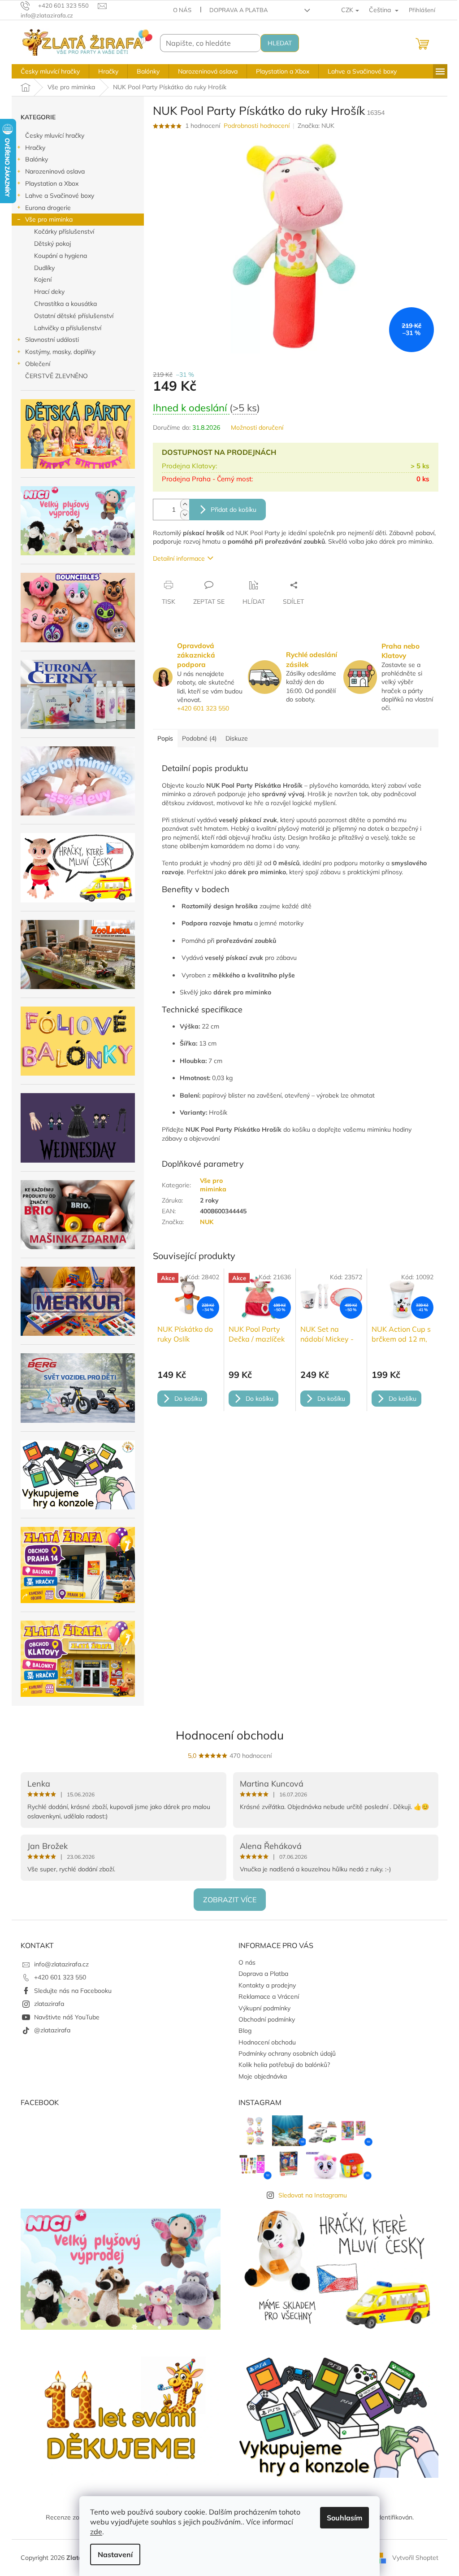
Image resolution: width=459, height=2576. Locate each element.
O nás (182, 10)
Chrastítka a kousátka (65, 304)
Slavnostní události (52, 340)
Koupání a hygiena (61, 256)
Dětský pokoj (52, 244)
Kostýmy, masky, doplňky (60, 352)
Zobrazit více (230, 1900)
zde (96, 2532)
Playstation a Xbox (52, 183)
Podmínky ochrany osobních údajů (287, 2053)
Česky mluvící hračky (55, 135)
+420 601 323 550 (203, 708)
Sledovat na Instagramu (313, 2195)
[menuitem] (50, 71)
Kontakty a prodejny (267, 1985)
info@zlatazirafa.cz (61, 1964)
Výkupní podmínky (264, 2008)
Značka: (316, 126)
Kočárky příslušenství (64, 231)
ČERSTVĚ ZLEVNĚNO (56, 376)
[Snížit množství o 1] (185, 515)
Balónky (37, 159)
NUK (207, 1222)
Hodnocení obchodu (230, 1735)
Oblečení (38, 364)
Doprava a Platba (239, 10)
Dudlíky (44, 268)
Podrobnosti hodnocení (257, 126)
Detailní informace (179, 558)
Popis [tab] (165, 738)
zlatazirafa (49, 2004)
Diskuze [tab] (237, 738)
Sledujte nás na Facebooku (73, 1991)
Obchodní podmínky (267, 2019)
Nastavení (115, 2554)
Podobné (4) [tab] (199, 738)
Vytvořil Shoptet (415, 2557)
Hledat (280, 43)
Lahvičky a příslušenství (68, 328)
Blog (245, 2031)
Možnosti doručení (257, 427)
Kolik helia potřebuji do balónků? (284, 2065)
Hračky (35, 148)
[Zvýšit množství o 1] (185, 504)
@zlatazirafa (52, 2030)
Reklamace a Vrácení (269, 1996)
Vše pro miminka (49, 219)
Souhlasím (344, 2518)
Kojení (43, 279)
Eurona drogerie (48, 208)
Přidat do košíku (234, 510)
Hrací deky (49, 292)
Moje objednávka (263, 2076)
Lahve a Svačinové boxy (60, 196)
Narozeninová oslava (55, 171)
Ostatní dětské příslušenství (74, 316)
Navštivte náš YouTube (67, 2017)
